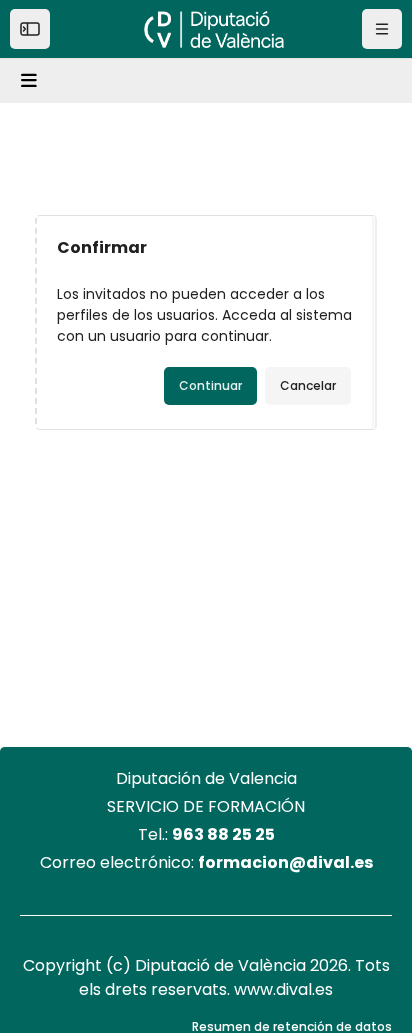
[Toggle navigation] (32, 81)
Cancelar (308, 385)
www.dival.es (283, 989)
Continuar (210, 385)
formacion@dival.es (285, 862)
